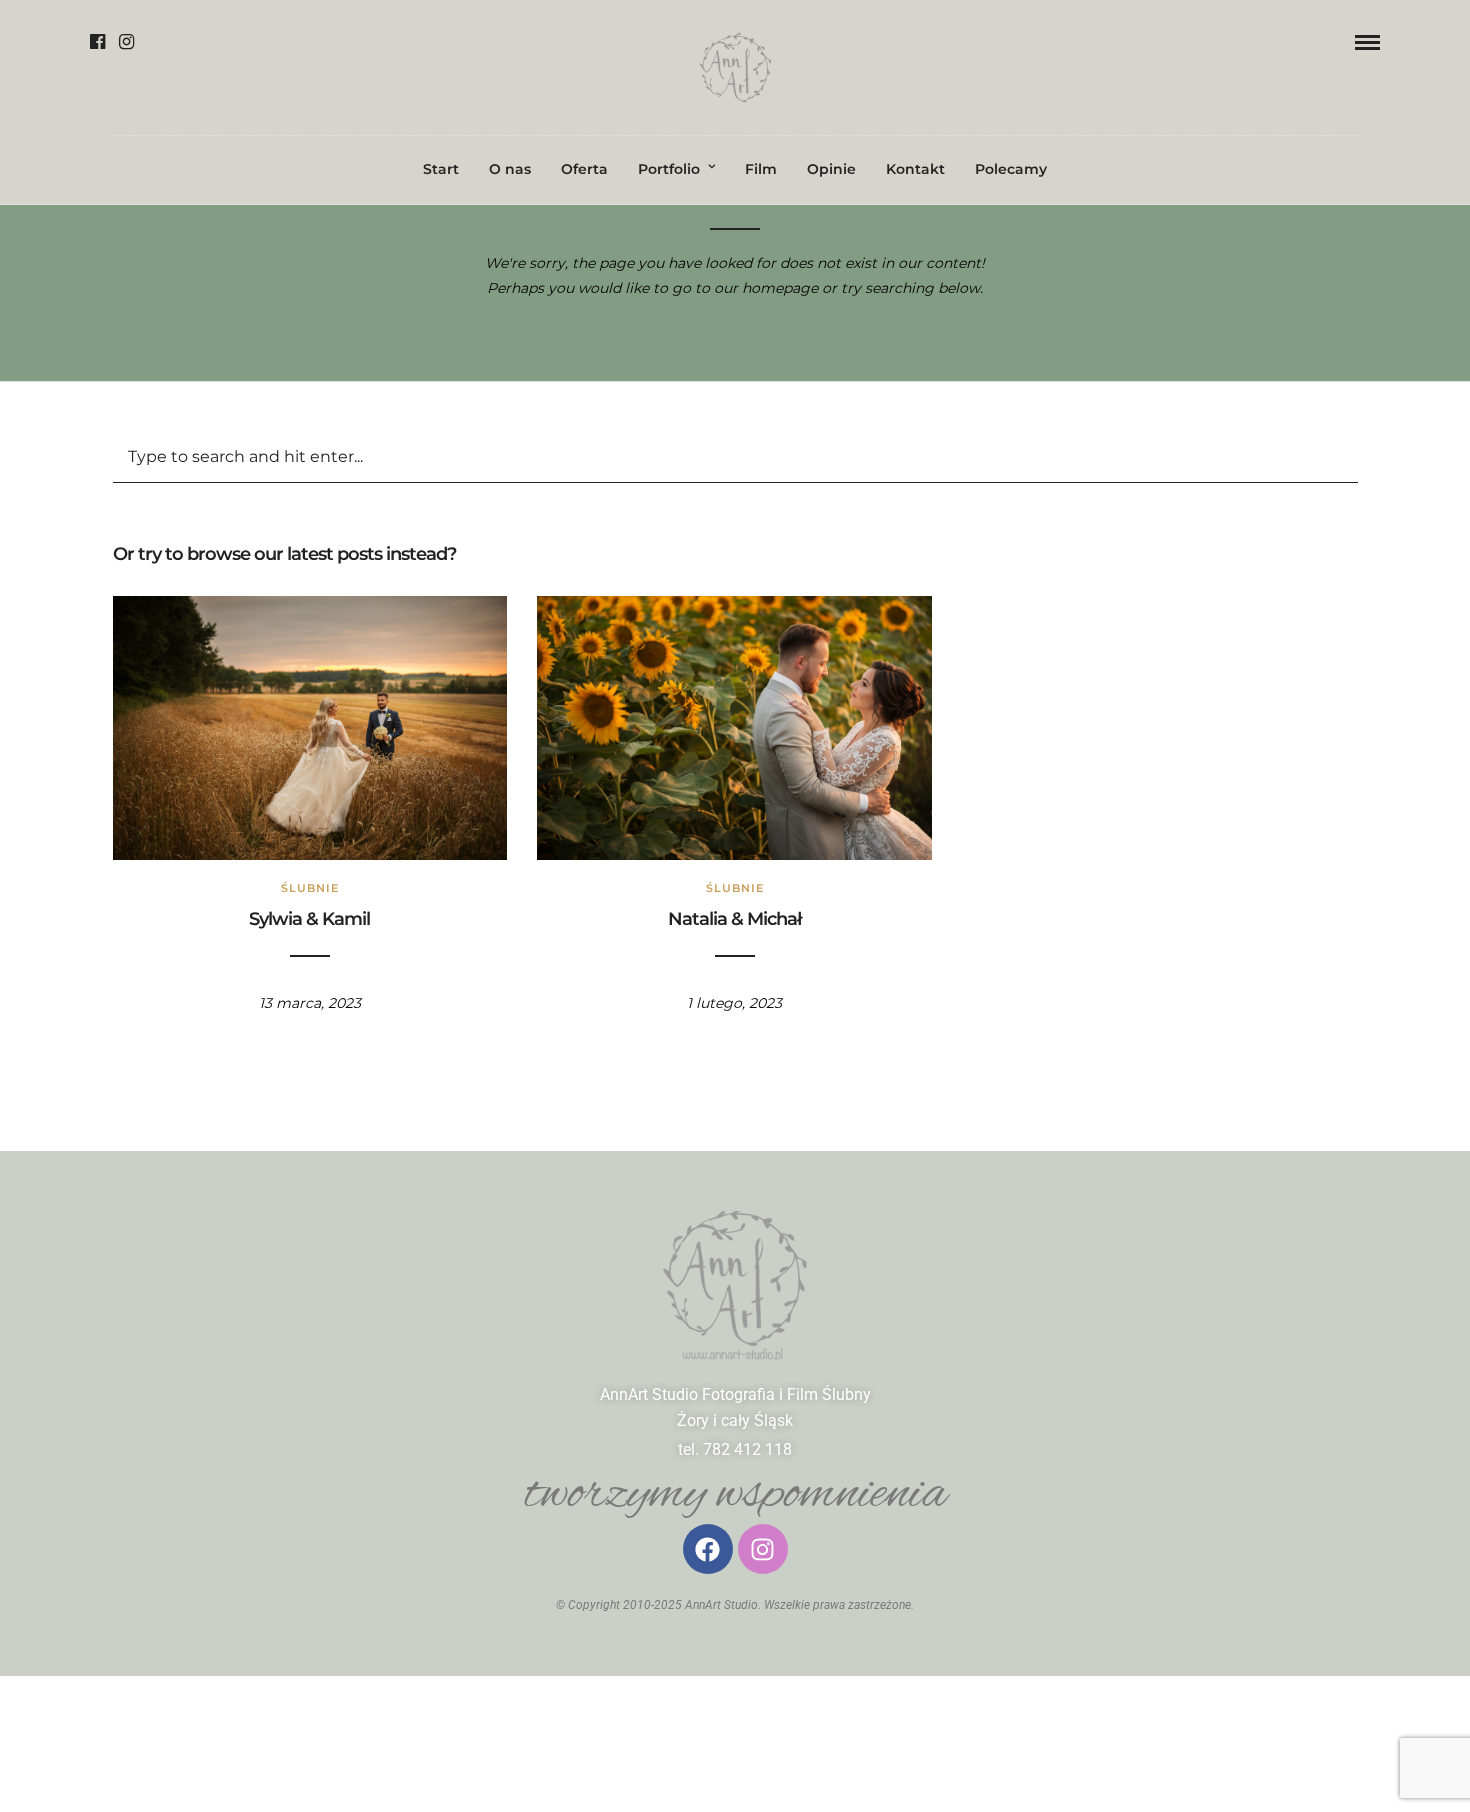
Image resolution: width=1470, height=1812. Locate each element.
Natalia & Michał (734, 919)
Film (761, 169)
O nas (510, 169)
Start (441, 169)
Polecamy (1011, 169)
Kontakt (915, 169)
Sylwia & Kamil (309, 919)
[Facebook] (97, 42)
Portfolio (669, 169)
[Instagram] (126, 42)
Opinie (831, 169)
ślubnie (310, 888)
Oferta (584, 169)
